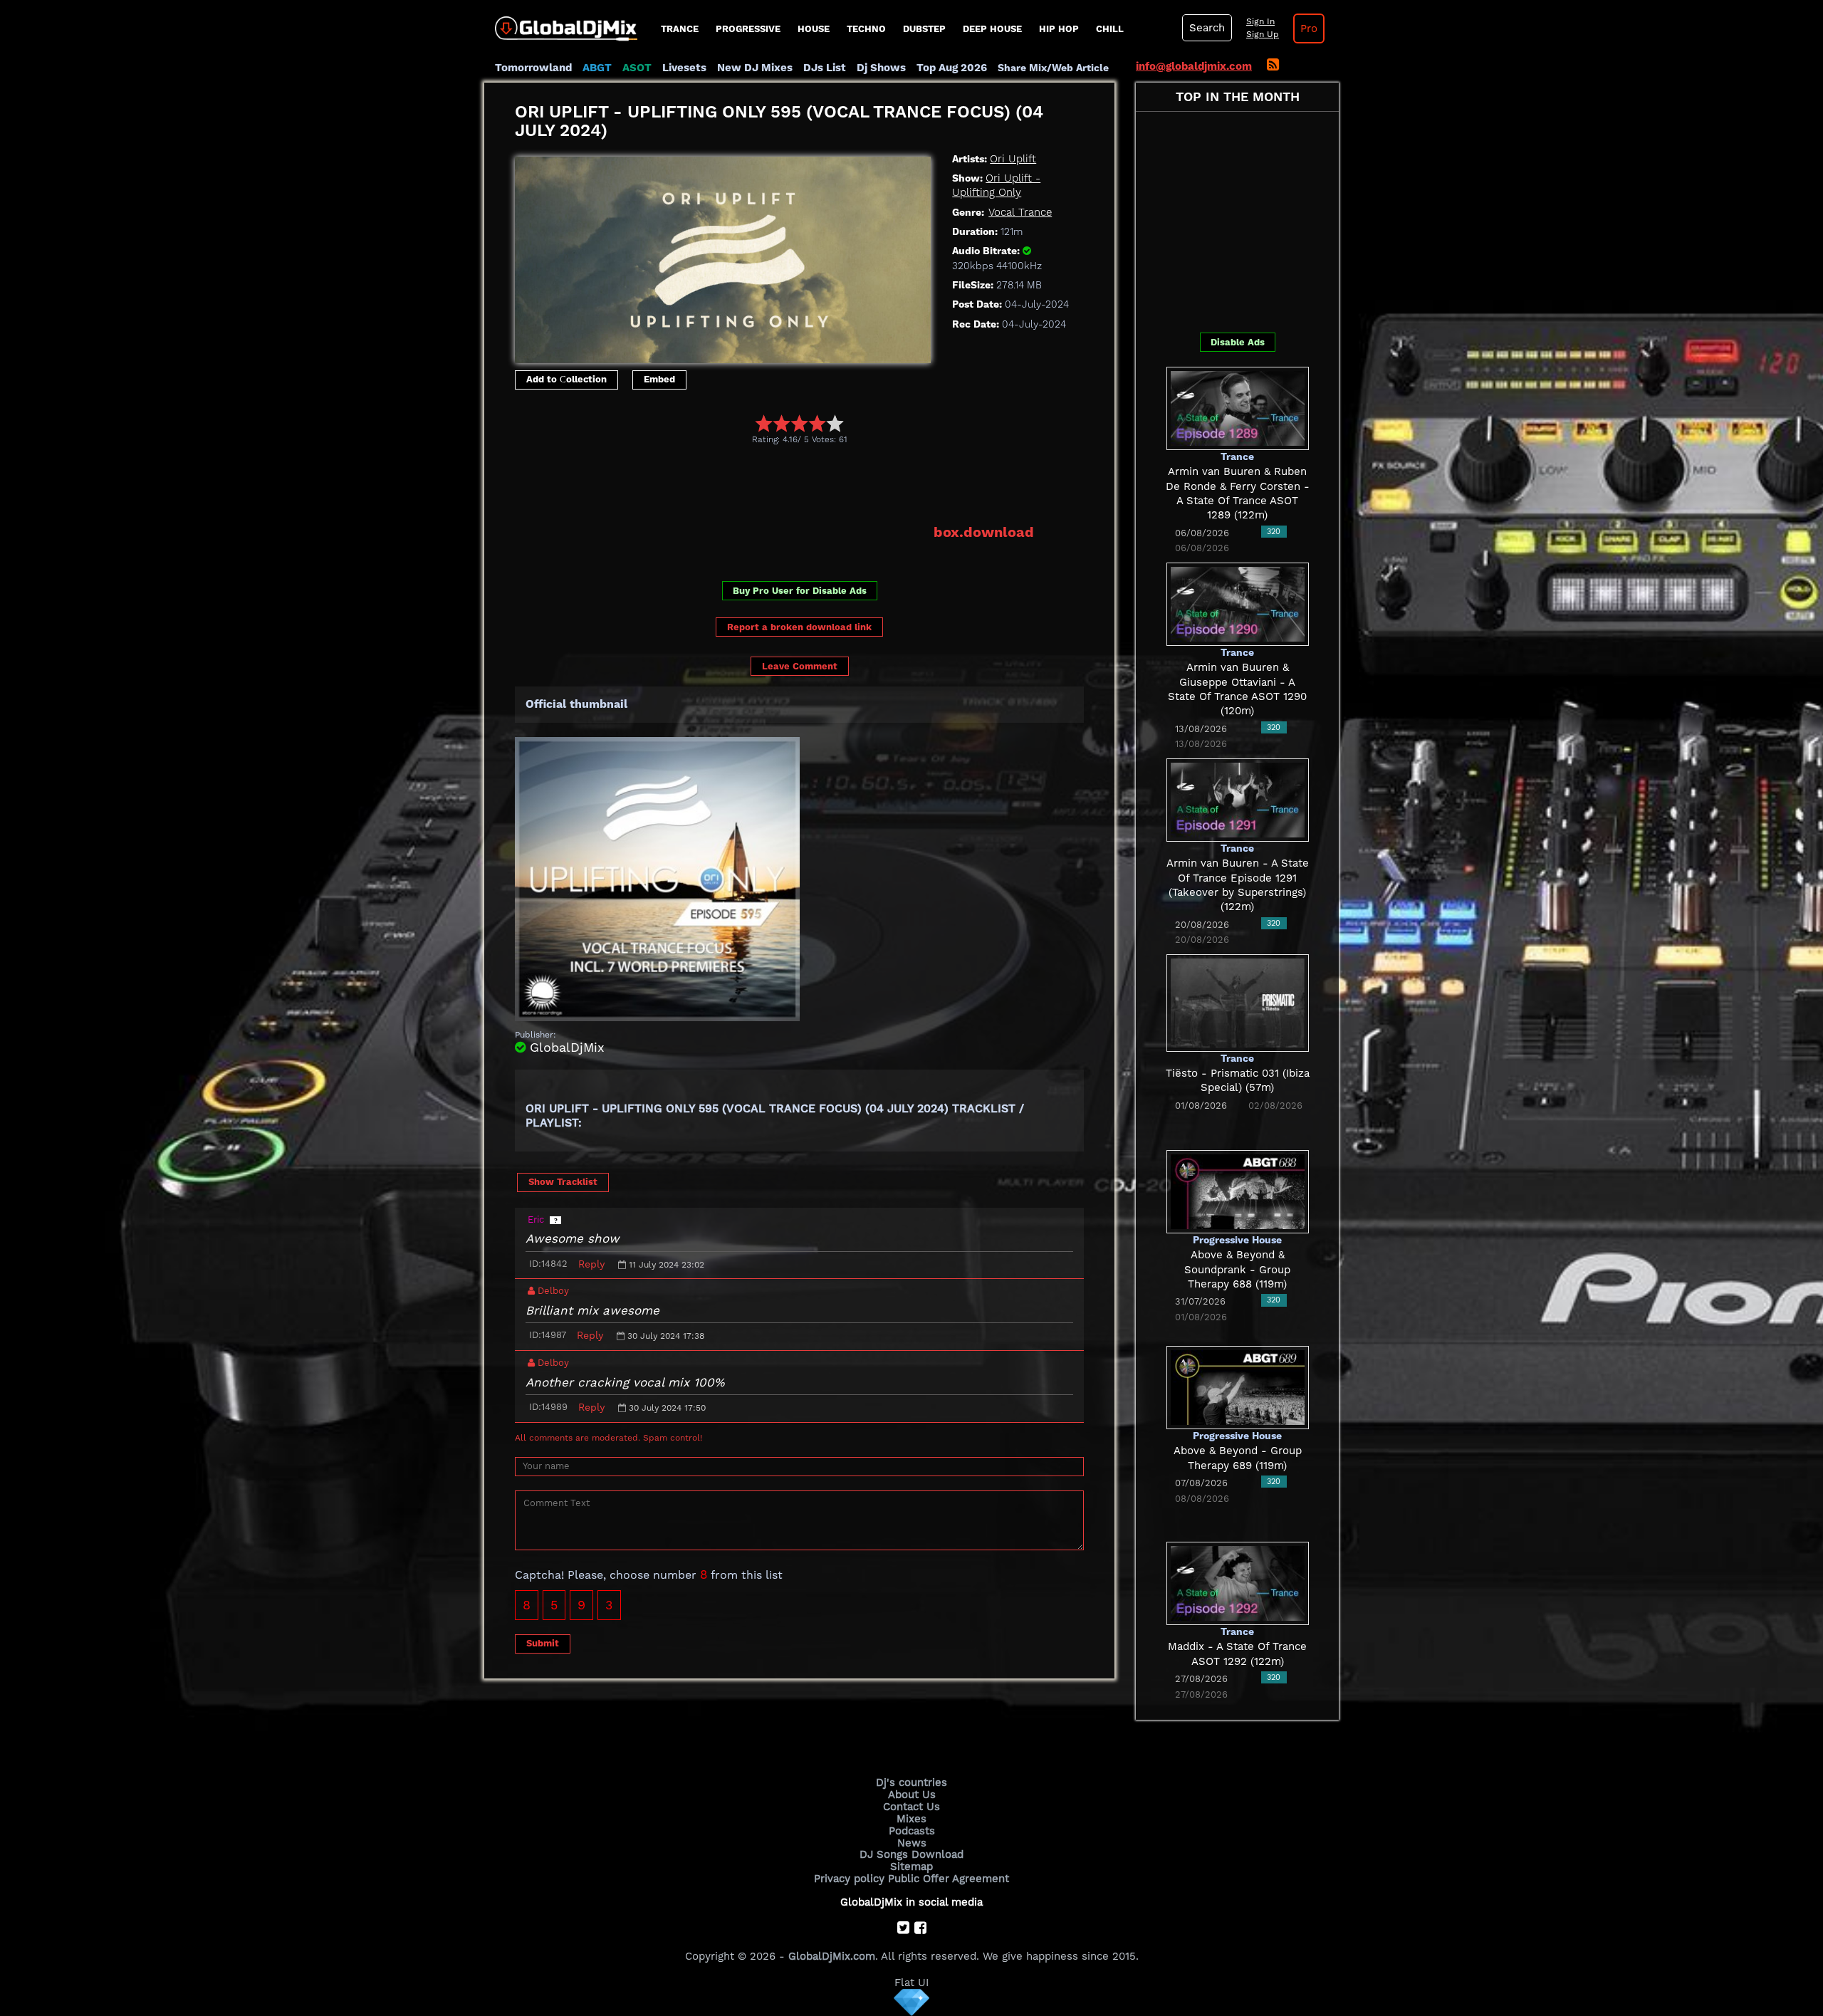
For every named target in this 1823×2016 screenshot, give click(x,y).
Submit (543, 1643)
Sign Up (1263, 34)
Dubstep (924, 29)
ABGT (597, 68)
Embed (659, 379)
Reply (591, 1264)
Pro (1309, 28)
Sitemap (911, 1866)
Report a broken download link (799, 627)
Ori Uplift (1013, 159)
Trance (680, 29)
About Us (912, 1795)
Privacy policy (849, 1879)
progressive (748, 29)
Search (1207, 28)
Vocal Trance (1020, 212)
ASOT (637, 68)
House (814, 29)
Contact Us (911, 1807)
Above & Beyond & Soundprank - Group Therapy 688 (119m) (1237, 1269)
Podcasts (912, 1831)
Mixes (911, 1819)
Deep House (992, 29)
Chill (1110, 29)
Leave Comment (800, 666)
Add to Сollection (566, 379)
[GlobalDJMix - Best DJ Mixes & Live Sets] (561, 23)
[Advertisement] (774, 484)
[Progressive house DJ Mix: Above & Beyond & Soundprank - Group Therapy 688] (1238, 1191)
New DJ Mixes (755, 68)
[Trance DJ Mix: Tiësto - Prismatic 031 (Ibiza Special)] (1238, 1002)
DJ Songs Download (911, 1854)
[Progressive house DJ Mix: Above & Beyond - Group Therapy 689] (1238, 1386)
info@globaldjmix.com (1194, 66)
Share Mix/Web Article (1053, 68)
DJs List (825, 68)
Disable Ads (1238, 342)
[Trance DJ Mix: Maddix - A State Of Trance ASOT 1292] (1238, 1582)
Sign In (1260, 21)
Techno (866, 29)
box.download (984, 532)
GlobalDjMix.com (832, 1956)
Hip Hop (1059, 29)
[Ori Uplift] (723, 256)
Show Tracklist (563, 1182)
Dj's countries (911, 1782)
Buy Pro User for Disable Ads (800, 591)
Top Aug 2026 (952, 68)
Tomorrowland (533, 68)
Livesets (684, 68)
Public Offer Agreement (949, 1879)
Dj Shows (881, 68)
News (912, 1843)
